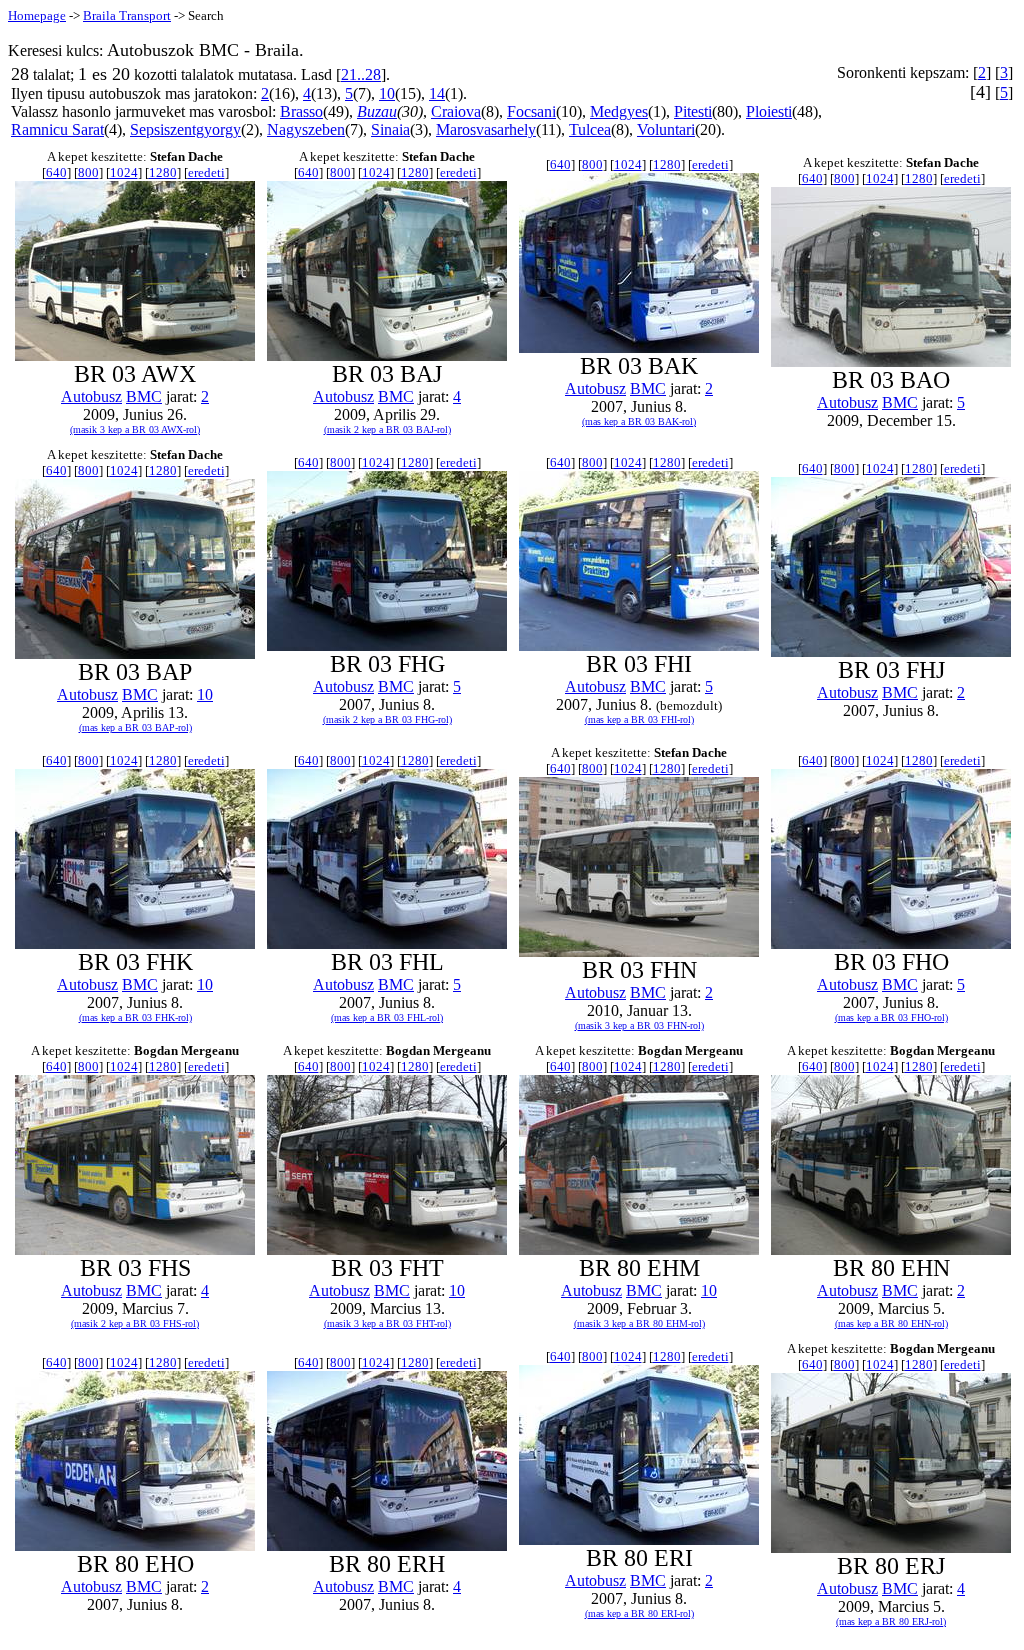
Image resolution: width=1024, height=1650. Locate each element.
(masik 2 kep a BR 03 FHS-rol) (135, 1323)
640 (56, 172)
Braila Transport (127, 15)
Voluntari (666, 129)
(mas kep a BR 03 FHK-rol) (135, 1017)
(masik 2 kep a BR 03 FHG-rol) (387, 719)
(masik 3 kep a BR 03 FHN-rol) (639, 1025)
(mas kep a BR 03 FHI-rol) (639, 719)
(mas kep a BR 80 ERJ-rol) (891, 1621)
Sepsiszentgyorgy (185, 129)
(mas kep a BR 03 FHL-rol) (387, 1017)
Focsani (531, 111)
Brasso (301, 111)
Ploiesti (769, 111)
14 (437, 93)
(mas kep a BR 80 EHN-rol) (891, 1323)
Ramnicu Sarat (57, 129)
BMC (144, 396)
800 (88, 172)
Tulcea (590, 129)
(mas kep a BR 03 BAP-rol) (135, 727)
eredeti (206, 172)
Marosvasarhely (486, 129)
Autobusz (91, 396)
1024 (124, 172)
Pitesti (693, 111)
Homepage (37, 15)
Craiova (456, 111)
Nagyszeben (306, 129)
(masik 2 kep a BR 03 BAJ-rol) (387, 429)
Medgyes (619, 111)
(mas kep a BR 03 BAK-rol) (639, 421)
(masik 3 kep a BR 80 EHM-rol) (639, 1323)
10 (387, 93)
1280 (163, 172)
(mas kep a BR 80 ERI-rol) (639, 1613)
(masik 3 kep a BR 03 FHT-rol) (387, 1323)
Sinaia (390, 129)
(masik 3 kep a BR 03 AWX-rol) (135, 429)
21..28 (361, 74)
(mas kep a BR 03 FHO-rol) (891, 1017)
